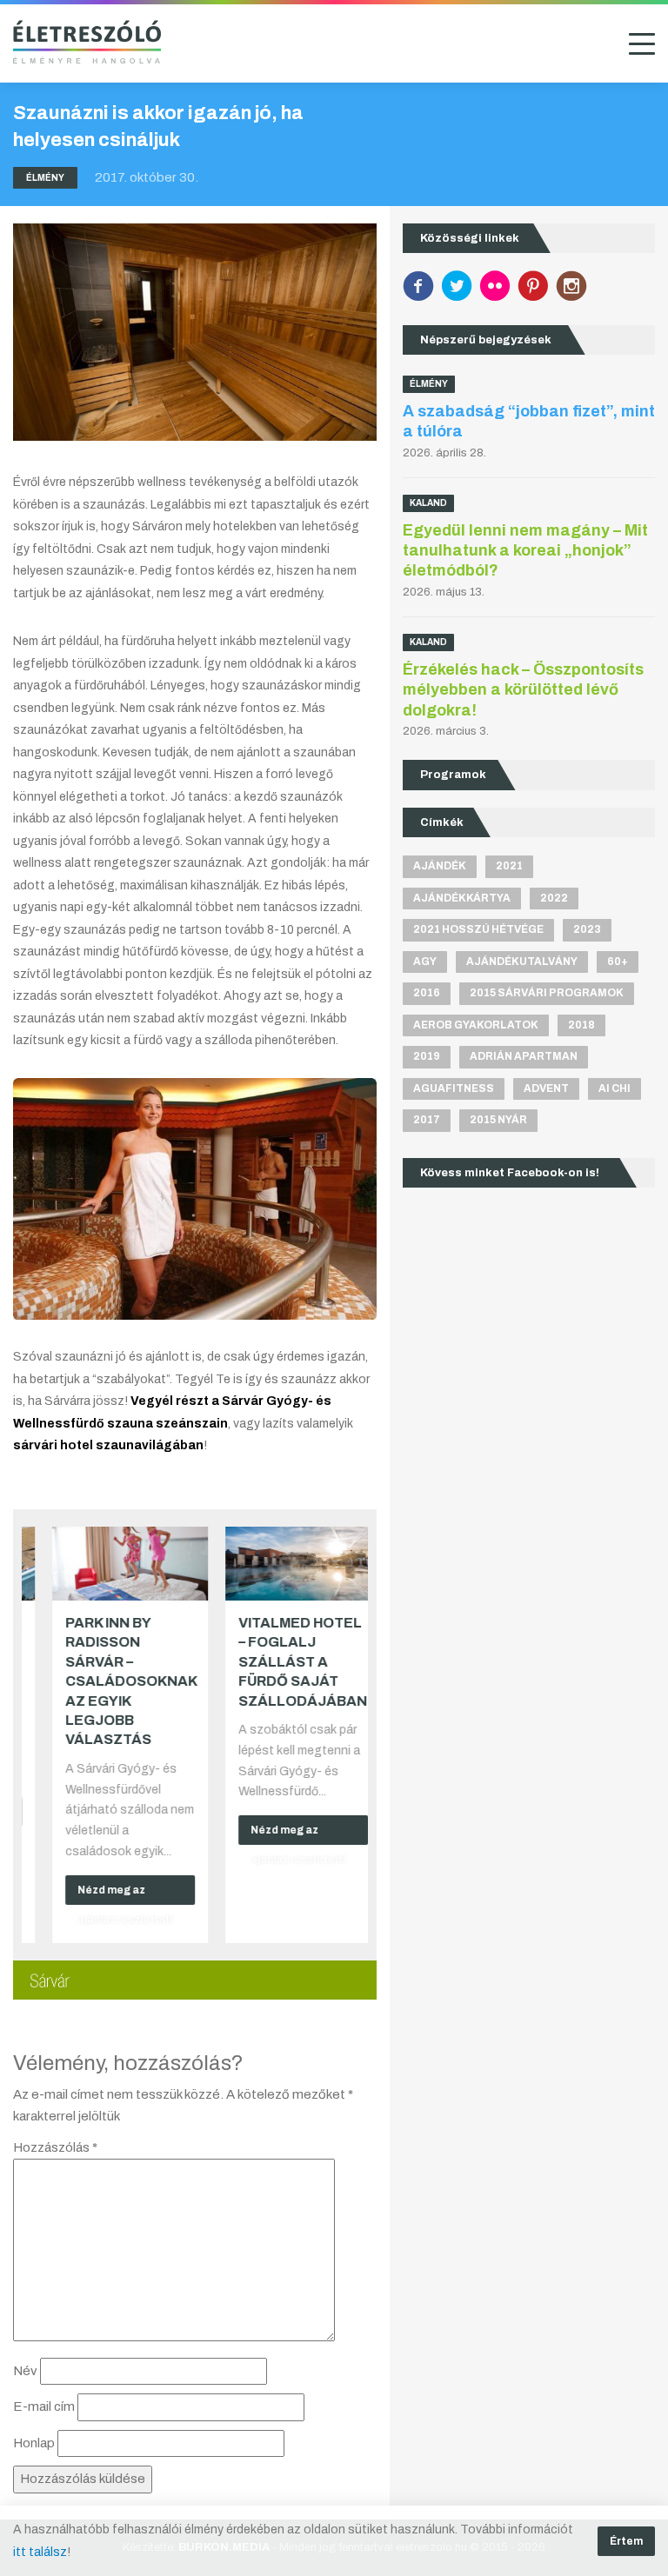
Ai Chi (615, 1088)
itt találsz (40, 2552)
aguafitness (454, 1088)
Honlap (34, 2443)
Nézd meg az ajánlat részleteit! (104, 1894)
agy (425, 962)
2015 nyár (498, 1120)
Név (25, 2371)
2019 (427, 1056)
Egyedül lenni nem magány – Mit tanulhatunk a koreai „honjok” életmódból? (525, 551)
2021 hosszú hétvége (478, 929)
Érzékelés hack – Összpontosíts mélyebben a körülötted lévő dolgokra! (523, 690)
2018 (581, 1025)
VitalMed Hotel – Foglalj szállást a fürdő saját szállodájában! (283, 1662)
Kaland (428, 503)
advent (546, 1088)
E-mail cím (44, 2406)
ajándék (440, 866)
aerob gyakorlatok (476, 1025)
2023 (587, 929)
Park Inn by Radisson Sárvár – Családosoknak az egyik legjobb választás (109, 1681)
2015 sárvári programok (547, 993)
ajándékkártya (462, 898)
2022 (554, 898)
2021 (509, 866)
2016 (427, 993)
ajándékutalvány (522, 962)
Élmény (45, 178)
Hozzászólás (55, 2147)
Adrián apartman (524, 1056)
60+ (618, 962)
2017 (427, 1120)
